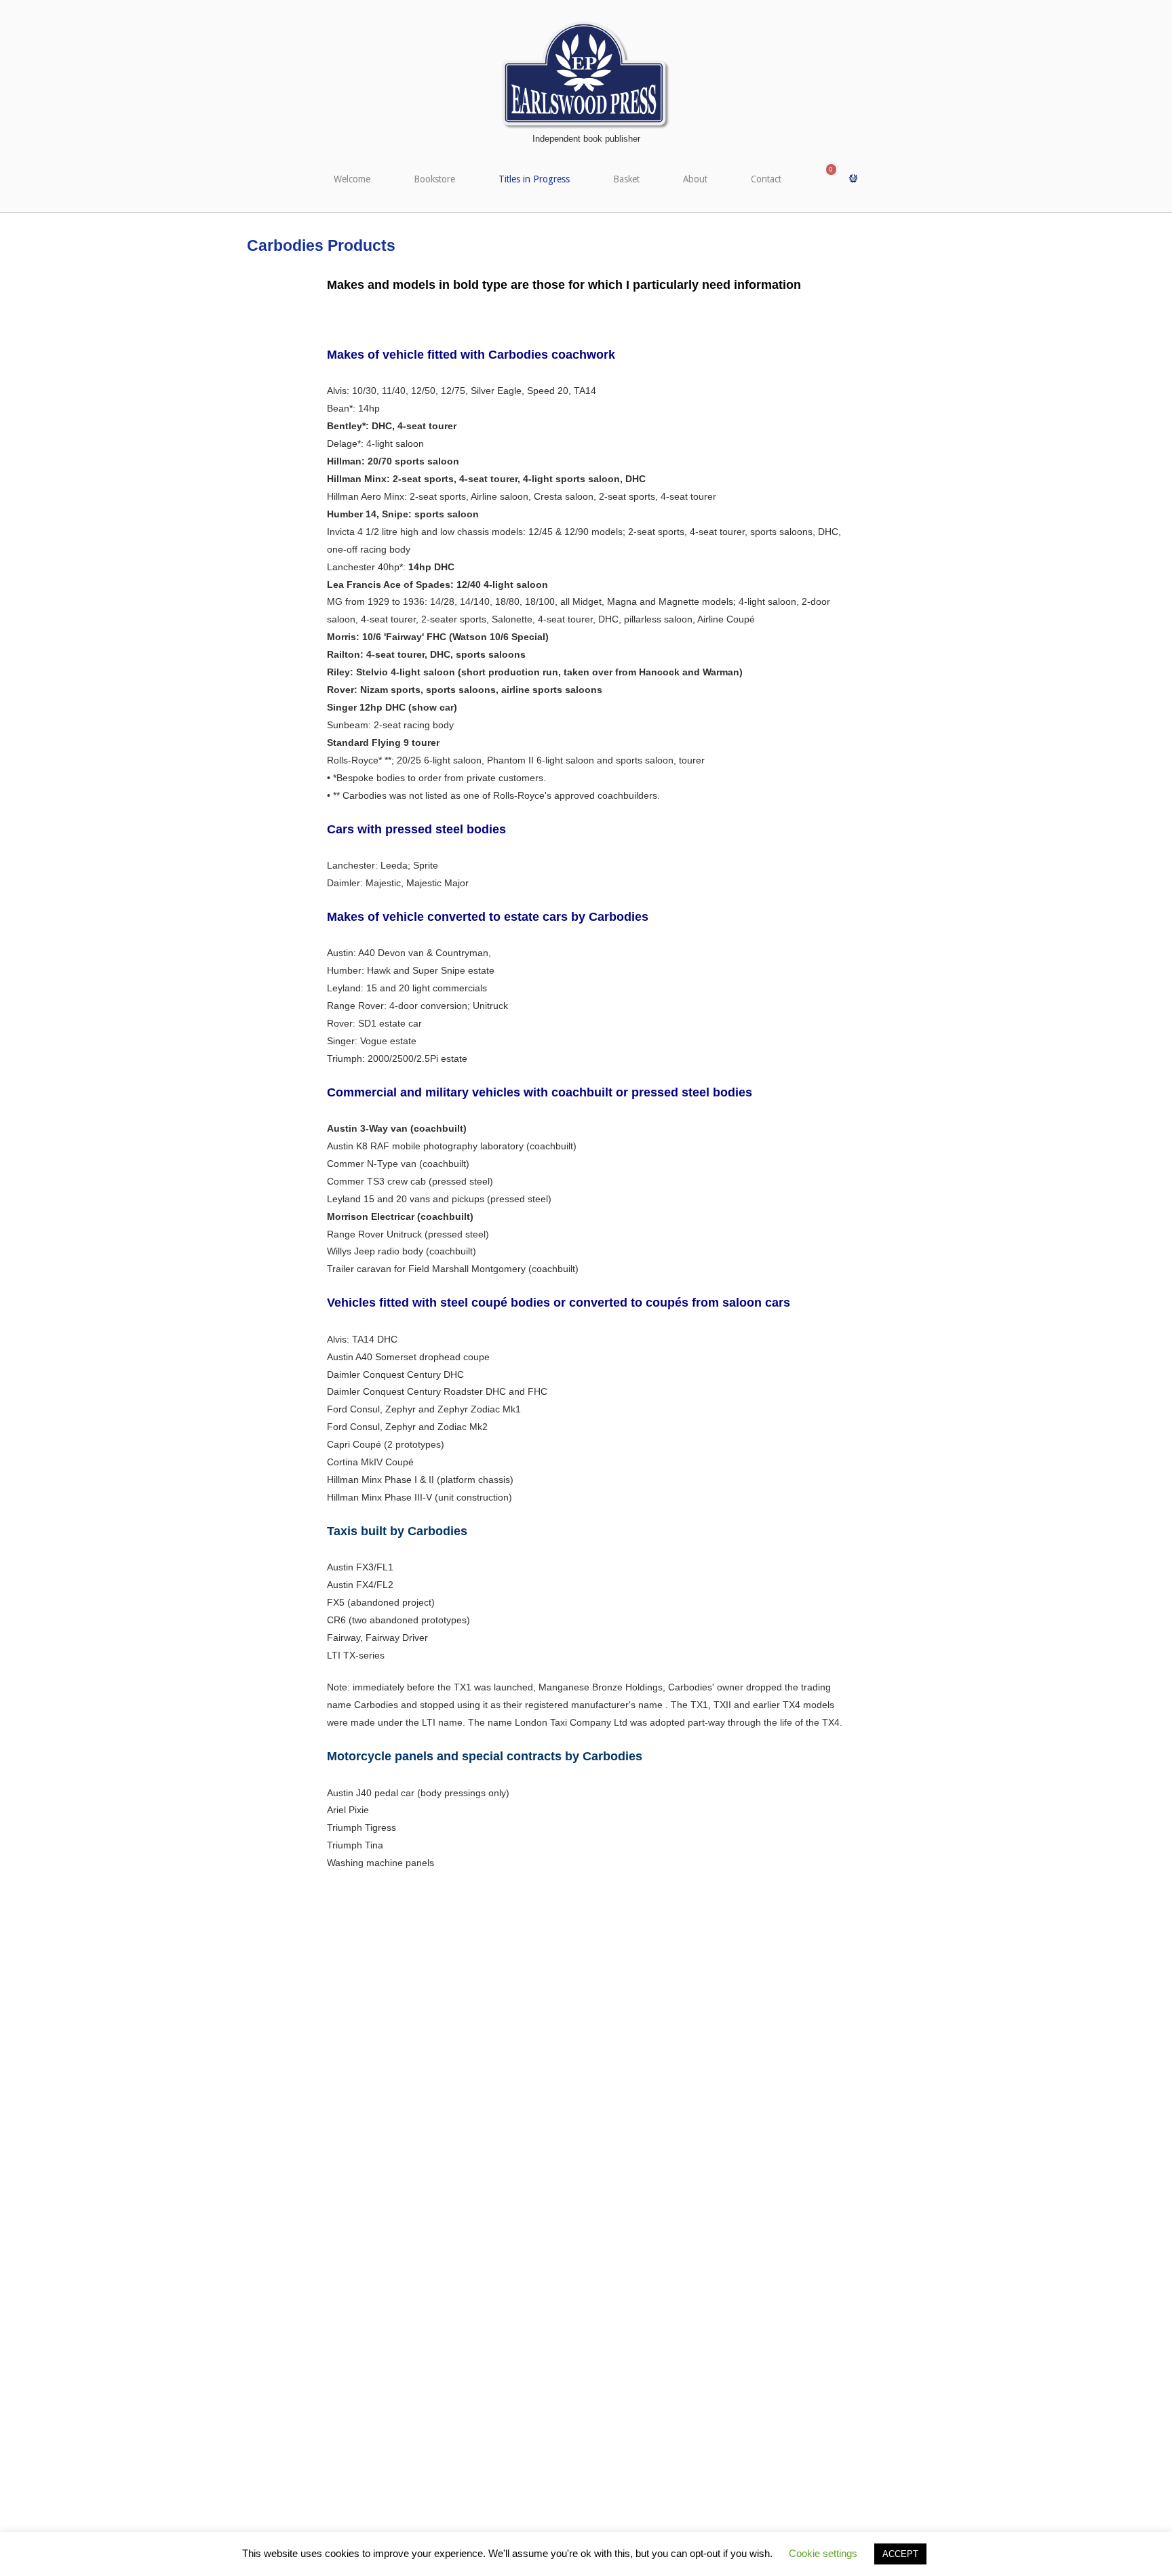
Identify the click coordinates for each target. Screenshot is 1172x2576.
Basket (626, 179)
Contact (766, 179)
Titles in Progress (534, 179)
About (695, 179)
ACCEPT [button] (900, 2554)
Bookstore (434, 179)
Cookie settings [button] (823, 2553)
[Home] (586, 75)
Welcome (352, 179)
